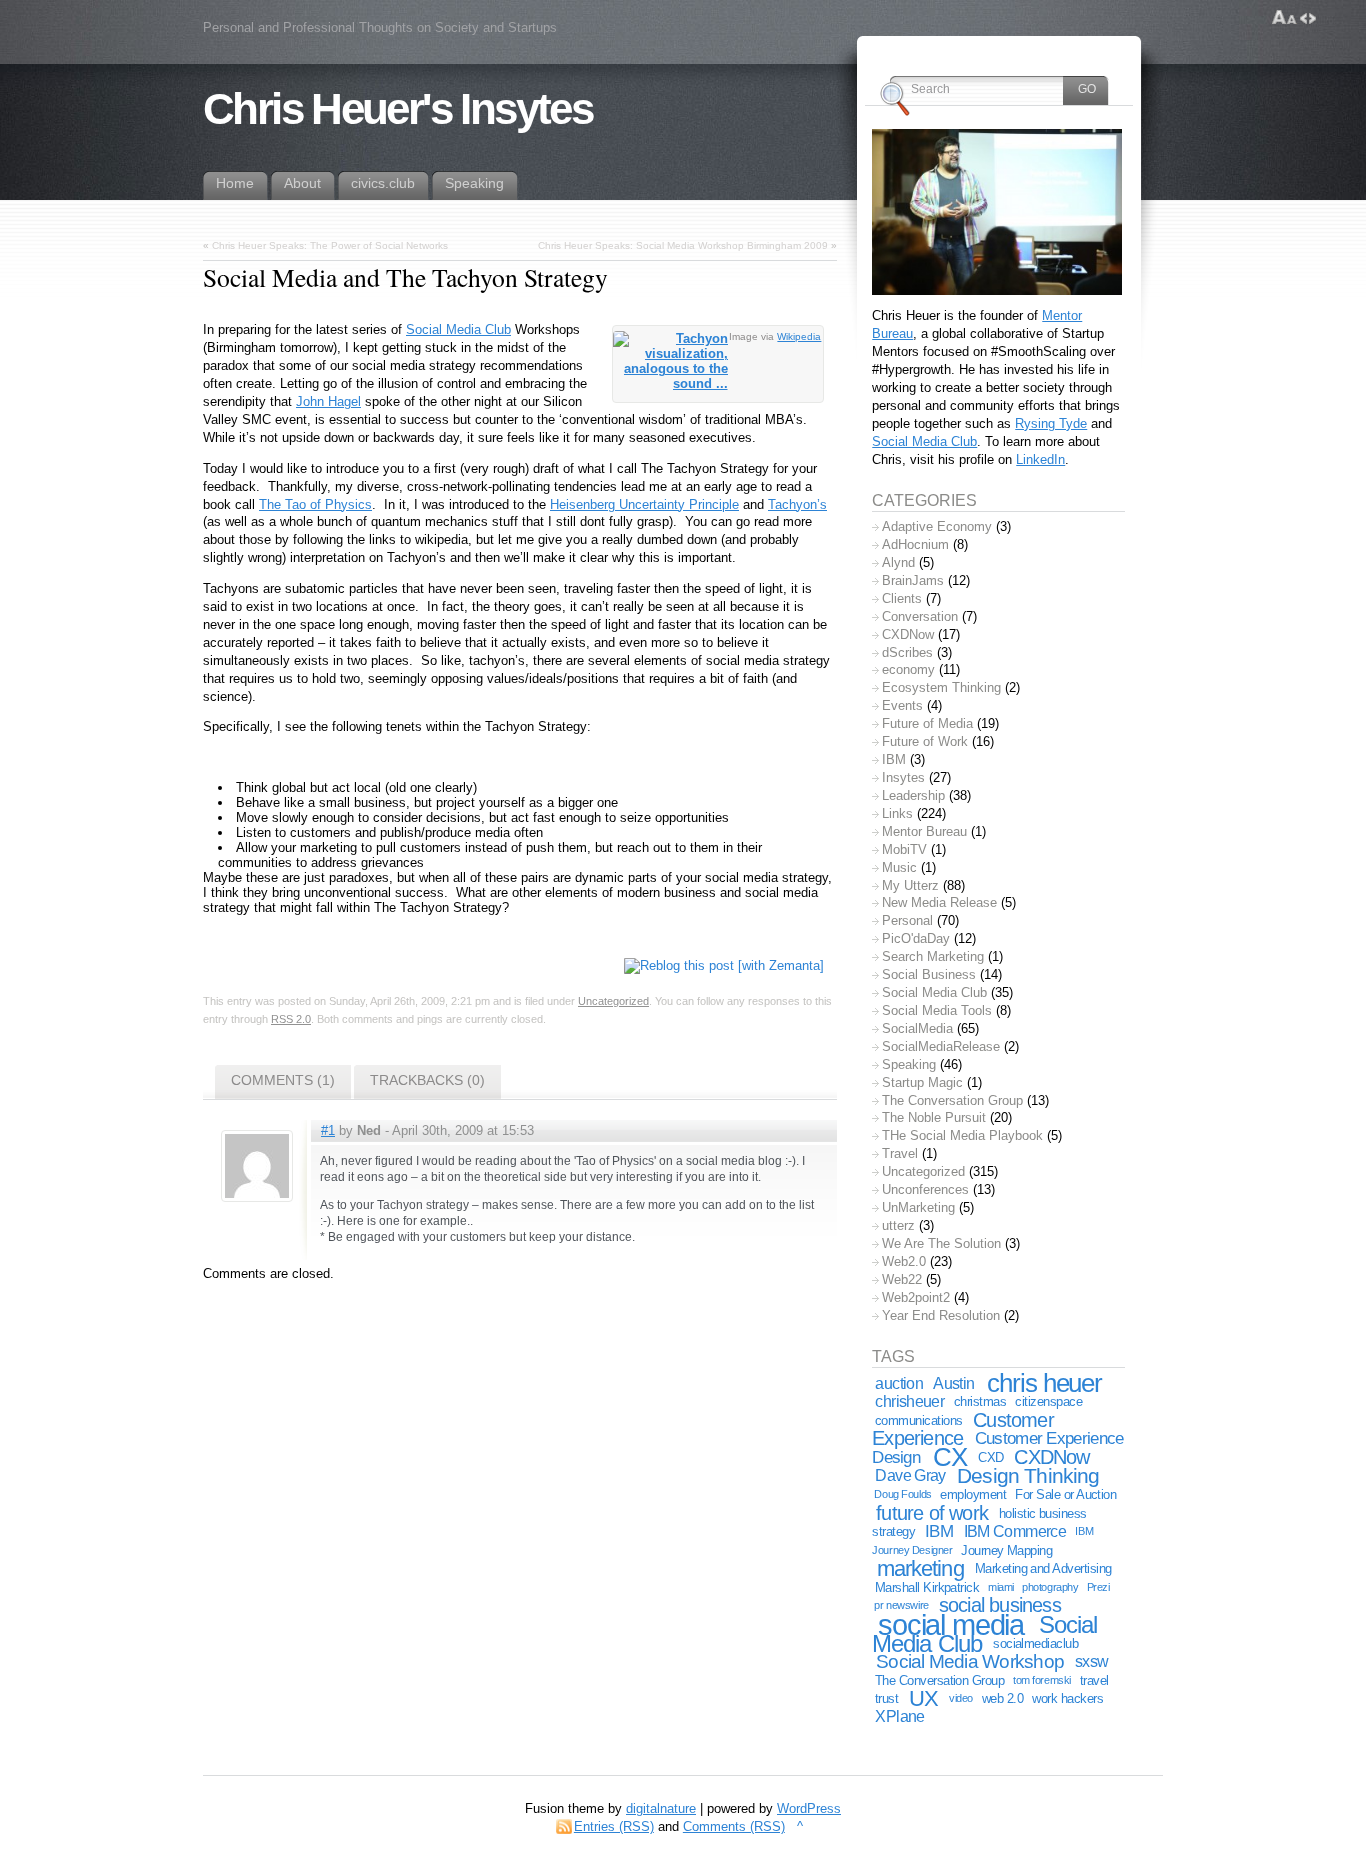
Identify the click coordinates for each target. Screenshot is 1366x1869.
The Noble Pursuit (934, 1117)
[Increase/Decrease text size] (1284, 18)
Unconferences (925, 1189)
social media (951, 1624)
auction (899, 1383)
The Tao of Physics (315, 504)
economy (908, 669)
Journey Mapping (1006, 1550)
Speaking (909, 1064)
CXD (990, 1457)
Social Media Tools (937, 1010)
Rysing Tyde (1051, 423)
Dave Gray (910, 1475)
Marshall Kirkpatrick (927, 1587)
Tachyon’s (797, 504)
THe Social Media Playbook (962, 1135)
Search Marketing (933, 956)
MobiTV (904, 849)
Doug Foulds (902, 1494)
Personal (907, 920)
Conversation (920, 616)
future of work (932, 1513)
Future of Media (927, 723)
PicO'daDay (916, 938)
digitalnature (661, 1808)
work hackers (1067, 1698)
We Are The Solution (941, 1243)
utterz (898, 1225)
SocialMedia (917, 1028)
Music (899, 867)
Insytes (903, 777)
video (961, 1698)
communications (919, 1420)
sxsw (1092, 1661)
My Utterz (910, 885)
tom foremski (1042, 1680)
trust (886, 1698)
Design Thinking (1028, 1475)
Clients (902, 598)
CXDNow (908, 634)
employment (973, 1494)
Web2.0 (904, 1261)
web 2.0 (1002, 1698)
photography (1050, 1587)
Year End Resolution (941, 1315)
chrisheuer (909, 1401)
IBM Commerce (1015, 1531)
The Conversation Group (952, 1100)
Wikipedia (799, 336)
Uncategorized (613, 1001)
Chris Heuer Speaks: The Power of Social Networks (330, 245)
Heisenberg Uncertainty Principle (644, 504)
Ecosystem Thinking (941, 687)
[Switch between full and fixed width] (1308, 18)
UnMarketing (918, 1207)
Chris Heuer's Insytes (397, 109)
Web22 (902, 1279)
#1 (328, 1130)
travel (1094, 1680)
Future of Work (925, 741)
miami (1001, 1587)
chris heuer (1044, 1383)
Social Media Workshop (970, 1661)
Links (897, 813)
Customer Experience (962, 1429)
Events (902, 705)
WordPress (809, 1808)
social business (1000, 1605)
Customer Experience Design (997, 1447)
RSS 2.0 (291, 1019)
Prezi (1098, 1587)
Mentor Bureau (924, 831)
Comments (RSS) (734, 1826)
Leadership (913, 795)
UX (923, 1698)
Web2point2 (916, 1297)
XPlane (899, 1716)
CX (950, 1457)
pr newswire (901, 1605)
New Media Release (939, 902)
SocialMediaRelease (941, 1046)
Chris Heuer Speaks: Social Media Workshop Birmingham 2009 (683, 245)
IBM (894, 759)
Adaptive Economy (937, 526)
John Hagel (328, 401)
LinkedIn (1040, 459)
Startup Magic (922, 1082)
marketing (920, 1568)
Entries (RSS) (614, 1826)
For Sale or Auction (1065, 1494)
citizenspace (1048, 1401)
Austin (953, 1383)
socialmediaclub (1035, 1643)
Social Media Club (458, 329)
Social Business (929, 974)
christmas (980, 1401)
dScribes (907, 652)
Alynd (898, 562)
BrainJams (913, 580)
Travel (900, 1153)
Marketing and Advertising (1043, 1568)
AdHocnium (915, 544)
